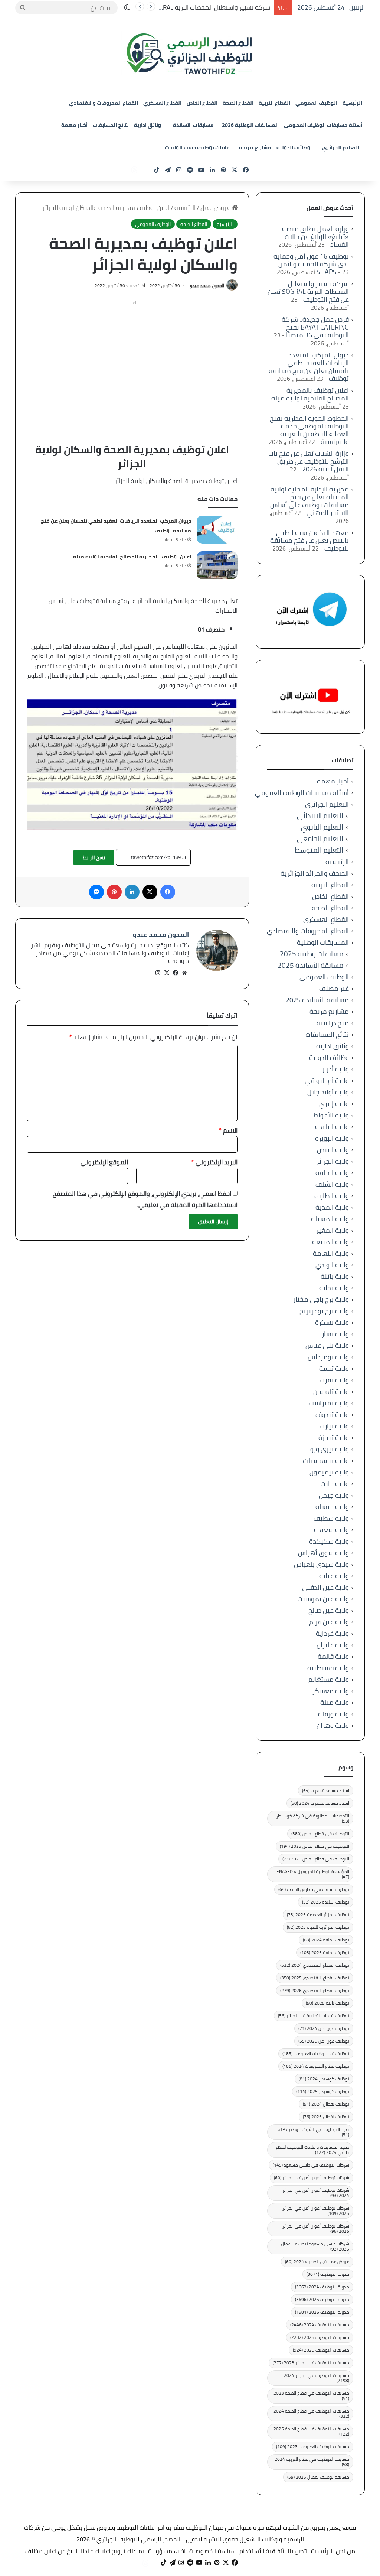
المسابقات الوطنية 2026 (250, 125)
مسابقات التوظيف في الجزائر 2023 (311, 2363)
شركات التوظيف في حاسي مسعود (311, 2165)
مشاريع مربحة (255, 147)
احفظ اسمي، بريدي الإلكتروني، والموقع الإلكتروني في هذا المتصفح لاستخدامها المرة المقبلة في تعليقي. (145, 1199)
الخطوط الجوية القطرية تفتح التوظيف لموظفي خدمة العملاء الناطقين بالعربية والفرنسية (309, 430)
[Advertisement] (132, 361)
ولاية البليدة (332, 1127)
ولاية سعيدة (331, 1530)
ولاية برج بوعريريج (324, 1311)
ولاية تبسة (334, 1368)
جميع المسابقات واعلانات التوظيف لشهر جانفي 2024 (312, 2150)
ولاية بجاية (334, 1288)
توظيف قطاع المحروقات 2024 (316, 2066)
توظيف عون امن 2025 (324, 2041)
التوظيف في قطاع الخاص (320, 1834)
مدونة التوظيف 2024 (322, 2287)
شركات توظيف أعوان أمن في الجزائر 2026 (316, 2228)
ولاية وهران (333, 1725)
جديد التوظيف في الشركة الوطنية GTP (313, 2132)
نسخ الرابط (94, 857)
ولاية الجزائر (333, 1161)
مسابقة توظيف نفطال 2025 (318, 2477)
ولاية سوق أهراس (323, 1553)
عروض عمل (216, 208)
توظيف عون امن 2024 (324, 2028)
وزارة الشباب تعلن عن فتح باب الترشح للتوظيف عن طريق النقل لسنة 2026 (309, 461)
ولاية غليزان (333, 1645)
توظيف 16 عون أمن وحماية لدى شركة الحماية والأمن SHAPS (311, 264)
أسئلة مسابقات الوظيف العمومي (323, 125)
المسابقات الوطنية (323, 942)
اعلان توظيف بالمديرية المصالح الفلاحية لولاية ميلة (132, 557)
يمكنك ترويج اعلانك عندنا (113, 2551)
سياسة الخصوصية (212, 2551)
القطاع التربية (274, 103)
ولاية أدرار (335, 1069)
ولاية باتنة (335, 1276)
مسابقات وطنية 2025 (312, 954)
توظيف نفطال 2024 (326, 2104)
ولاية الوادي (332, 1265)
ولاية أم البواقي (327, 1081)
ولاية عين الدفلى (325, 1587)
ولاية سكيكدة (329, 1541)
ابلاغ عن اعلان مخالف (51, 2551)
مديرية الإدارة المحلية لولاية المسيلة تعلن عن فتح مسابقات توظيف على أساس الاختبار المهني (309, 501)
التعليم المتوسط (319, 850)
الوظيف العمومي (316, 103)
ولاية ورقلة (333, 1714)
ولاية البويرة (332, 1138)
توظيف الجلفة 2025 (325, 1952)
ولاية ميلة (335, 1702)
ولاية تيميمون (329, 1472)
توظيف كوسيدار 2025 (323, 2091)
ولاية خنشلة (332, 1507)
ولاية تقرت (334, 1380)
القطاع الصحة (238, 103)
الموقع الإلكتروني (104, 1162)
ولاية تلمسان (331, 1391)
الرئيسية (352, 103)
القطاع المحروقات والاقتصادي (104, 103)
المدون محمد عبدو (207, 285)
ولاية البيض (333, 1150)
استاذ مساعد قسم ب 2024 (320, 1803)
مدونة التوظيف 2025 (322, 2299)
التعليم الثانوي (322, 827)
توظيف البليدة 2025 (326, 1902)
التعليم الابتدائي (320, 816)
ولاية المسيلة (330, 1219)
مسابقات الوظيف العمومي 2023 (313, 2447)
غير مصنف (334, 988)
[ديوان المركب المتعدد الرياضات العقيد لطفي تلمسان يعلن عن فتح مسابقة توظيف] (217, 530)
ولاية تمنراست (329, 1403)
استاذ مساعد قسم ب (326, 1790)
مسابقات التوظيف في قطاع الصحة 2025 (311, 2431)
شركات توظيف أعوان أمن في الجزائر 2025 (316, 2211)
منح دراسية (333, 1023)
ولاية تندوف (332, 1414)
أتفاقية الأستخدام (262, 2551)
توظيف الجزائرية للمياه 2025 (318, 1927)
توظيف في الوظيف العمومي (316, 2053)
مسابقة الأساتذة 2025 (310, 965)
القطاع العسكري (162, 103)
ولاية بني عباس (327, 1345)
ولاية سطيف (331, 1518)
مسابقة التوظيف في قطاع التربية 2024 (312, 2462)
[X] (167, 973)
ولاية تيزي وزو (330, 1449)
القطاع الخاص (202, 103)
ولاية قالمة (333, 1656)
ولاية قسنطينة (328, 1668)
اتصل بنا (297, 2551)
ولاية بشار (335, 1334)
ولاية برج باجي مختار (321, 1299)
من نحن (345, 2551)
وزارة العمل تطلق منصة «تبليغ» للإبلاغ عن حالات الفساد (315, 236)
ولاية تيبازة (334, 1438)
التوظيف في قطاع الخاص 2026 (316, 1859)
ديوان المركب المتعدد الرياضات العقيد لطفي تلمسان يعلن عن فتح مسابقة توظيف (309, 367)
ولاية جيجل (334, 1495)
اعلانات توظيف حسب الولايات (198, 147)
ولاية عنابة (334, 1576)
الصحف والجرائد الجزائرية (315, 873)
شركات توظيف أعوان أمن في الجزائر (312, 2178)
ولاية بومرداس (328, 1357)
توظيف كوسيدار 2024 (324, 2079)
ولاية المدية (332, 1207)
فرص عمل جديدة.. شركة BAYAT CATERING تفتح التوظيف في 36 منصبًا (315, 327)
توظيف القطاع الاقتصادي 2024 (315, 1965)
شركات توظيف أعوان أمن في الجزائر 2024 (316, 2193)
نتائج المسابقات (111, 125)
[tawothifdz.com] (190, 54)
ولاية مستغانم (329, 1679)
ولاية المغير (332, 1230)
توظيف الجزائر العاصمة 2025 (318, 1915)
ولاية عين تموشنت (323, 1599)
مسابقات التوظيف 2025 (320, 2337)
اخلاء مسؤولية (167, 2551)
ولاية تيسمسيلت (326, 1461)
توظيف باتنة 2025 (327, 2003)
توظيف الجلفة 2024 (326, 1940)
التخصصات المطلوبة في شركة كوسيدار (313, 1818)
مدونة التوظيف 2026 (322, 2312)
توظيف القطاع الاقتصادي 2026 (315, 1990)
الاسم (228, 1130)
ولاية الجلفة (332, 1173)
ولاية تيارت (334, 1426)
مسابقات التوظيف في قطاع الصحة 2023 (311, 2396)
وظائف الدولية (293, 147)
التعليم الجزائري (341, 147)
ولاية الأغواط (331, 1115)
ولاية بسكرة (332, 1322)
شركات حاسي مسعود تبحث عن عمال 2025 (315, 2246)
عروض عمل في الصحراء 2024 (317, 2262)
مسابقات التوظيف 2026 (321, 2350)
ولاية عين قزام (329, 1622)
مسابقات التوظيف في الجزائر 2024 (317, 2378)
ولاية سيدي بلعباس (321, 1564)
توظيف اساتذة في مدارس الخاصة (314, 1889)
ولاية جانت (335, 1484)
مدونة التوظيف (328, 2274)
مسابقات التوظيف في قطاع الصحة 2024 (311, 2413)
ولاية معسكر (331, 1691)
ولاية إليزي (334, 1104)
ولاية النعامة (331, 1253)
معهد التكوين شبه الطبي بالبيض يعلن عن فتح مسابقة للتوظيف (309, 540)
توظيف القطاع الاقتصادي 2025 (315, 1978)
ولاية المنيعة (330, 1242)
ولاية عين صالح (329, 1610)
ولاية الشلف (332, 1184)
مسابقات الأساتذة (193, 125)
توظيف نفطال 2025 (326, 2117)
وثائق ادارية (148, 125)
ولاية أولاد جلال (328, 1092)
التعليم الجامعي (320, 839)
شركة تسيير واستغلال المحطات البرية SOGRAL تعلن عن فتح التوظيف (183, 7)
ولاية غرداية (332, 1633)
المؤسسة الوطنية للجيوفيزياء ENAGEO (313, 1874)
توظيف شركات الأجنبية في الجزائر (314, 2016)
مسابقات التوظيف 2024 (320, 2325)
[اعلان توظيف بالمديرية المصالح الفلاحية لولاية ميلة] (217, 565)
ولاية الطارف (332, 1196)
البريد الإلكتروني (214, 1162)
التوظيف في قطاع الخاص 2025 (315, 1846)
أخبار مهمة (74, 125)
